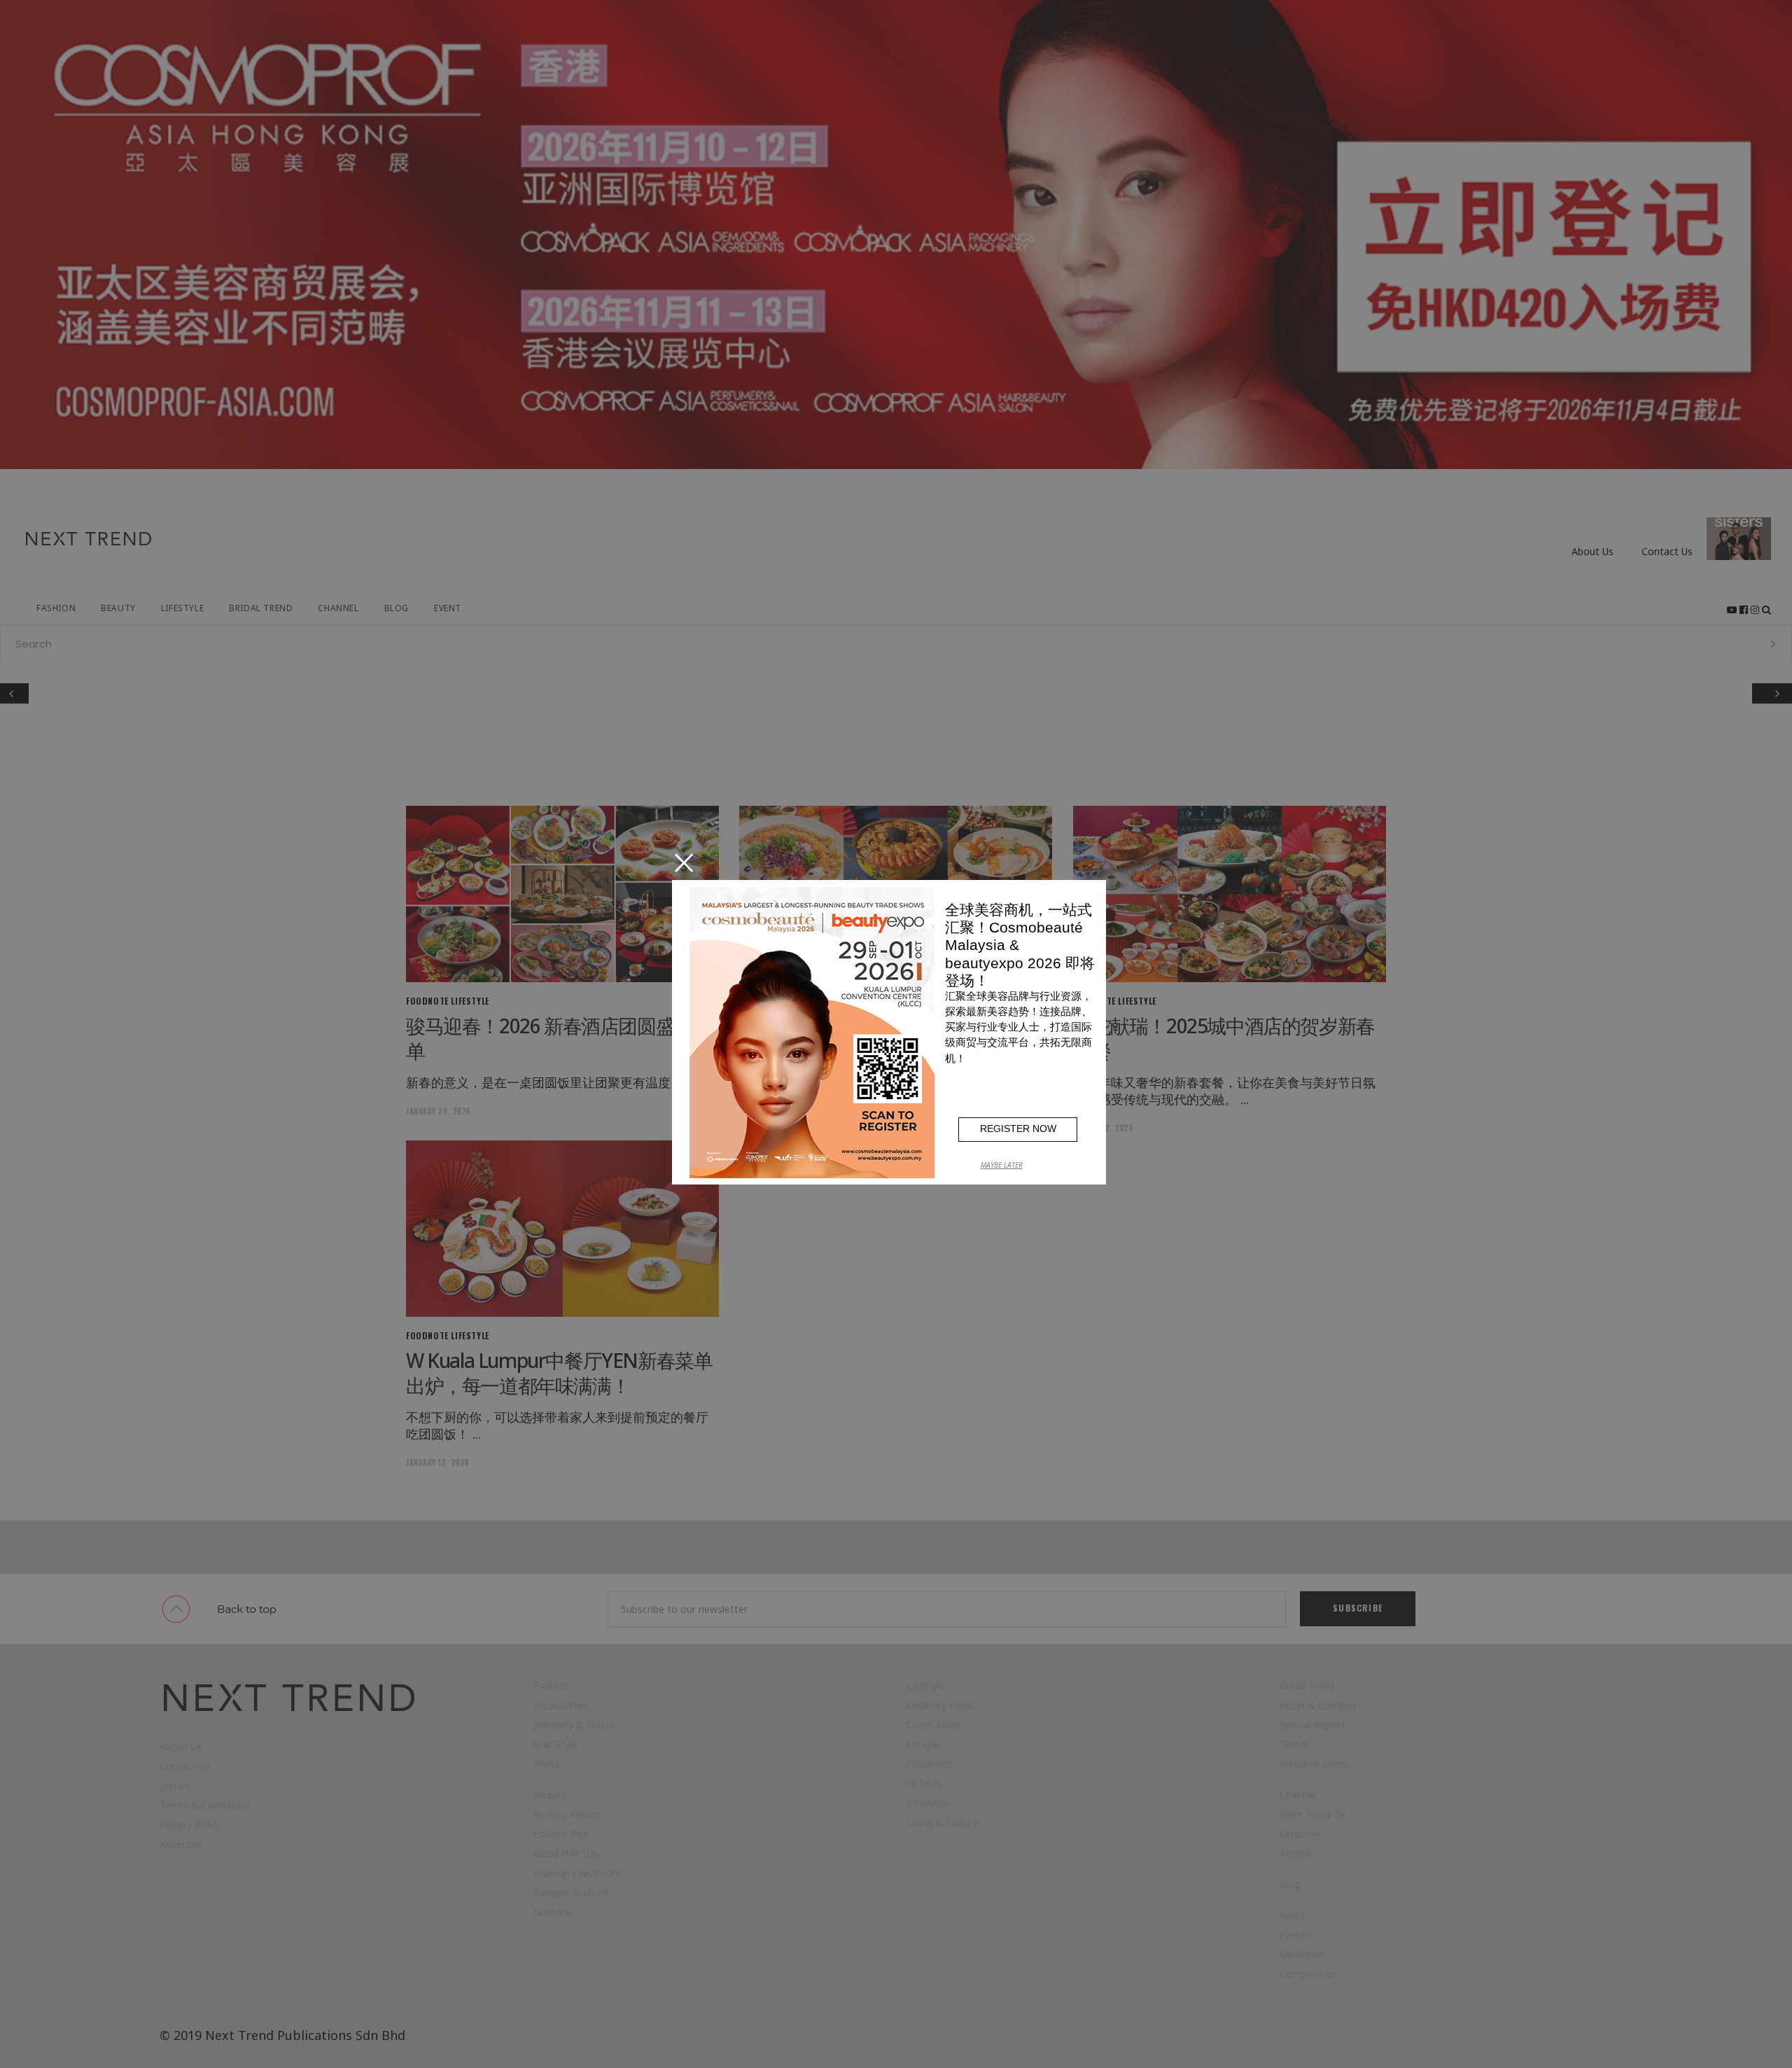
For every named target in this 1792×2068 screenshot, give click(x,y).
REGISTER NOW (1018, 1129)
